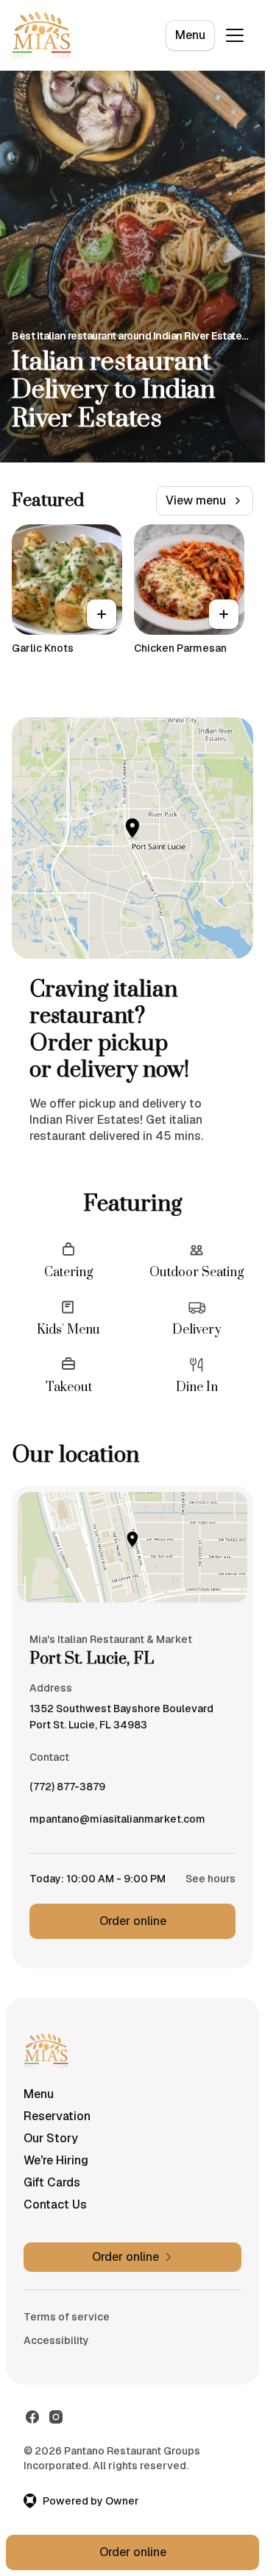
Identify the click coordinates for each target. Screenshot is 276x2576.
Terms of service (67, 2317)
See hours (210, 1879)
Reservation (57, 2116)
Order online (133, 1921)
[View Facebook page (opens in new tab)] (32, 2417)
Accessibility (56, 2340)
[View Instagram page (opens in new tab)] (56, 2417)
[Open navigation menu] (235, 35)
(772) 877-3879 (67, 1790)
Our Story (51, 2138)
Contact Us (55, 2204)
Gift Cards (52, 2182)
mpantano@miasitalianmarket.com (117, 1823)
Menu (190, 35)
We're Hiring (56, 2160)
